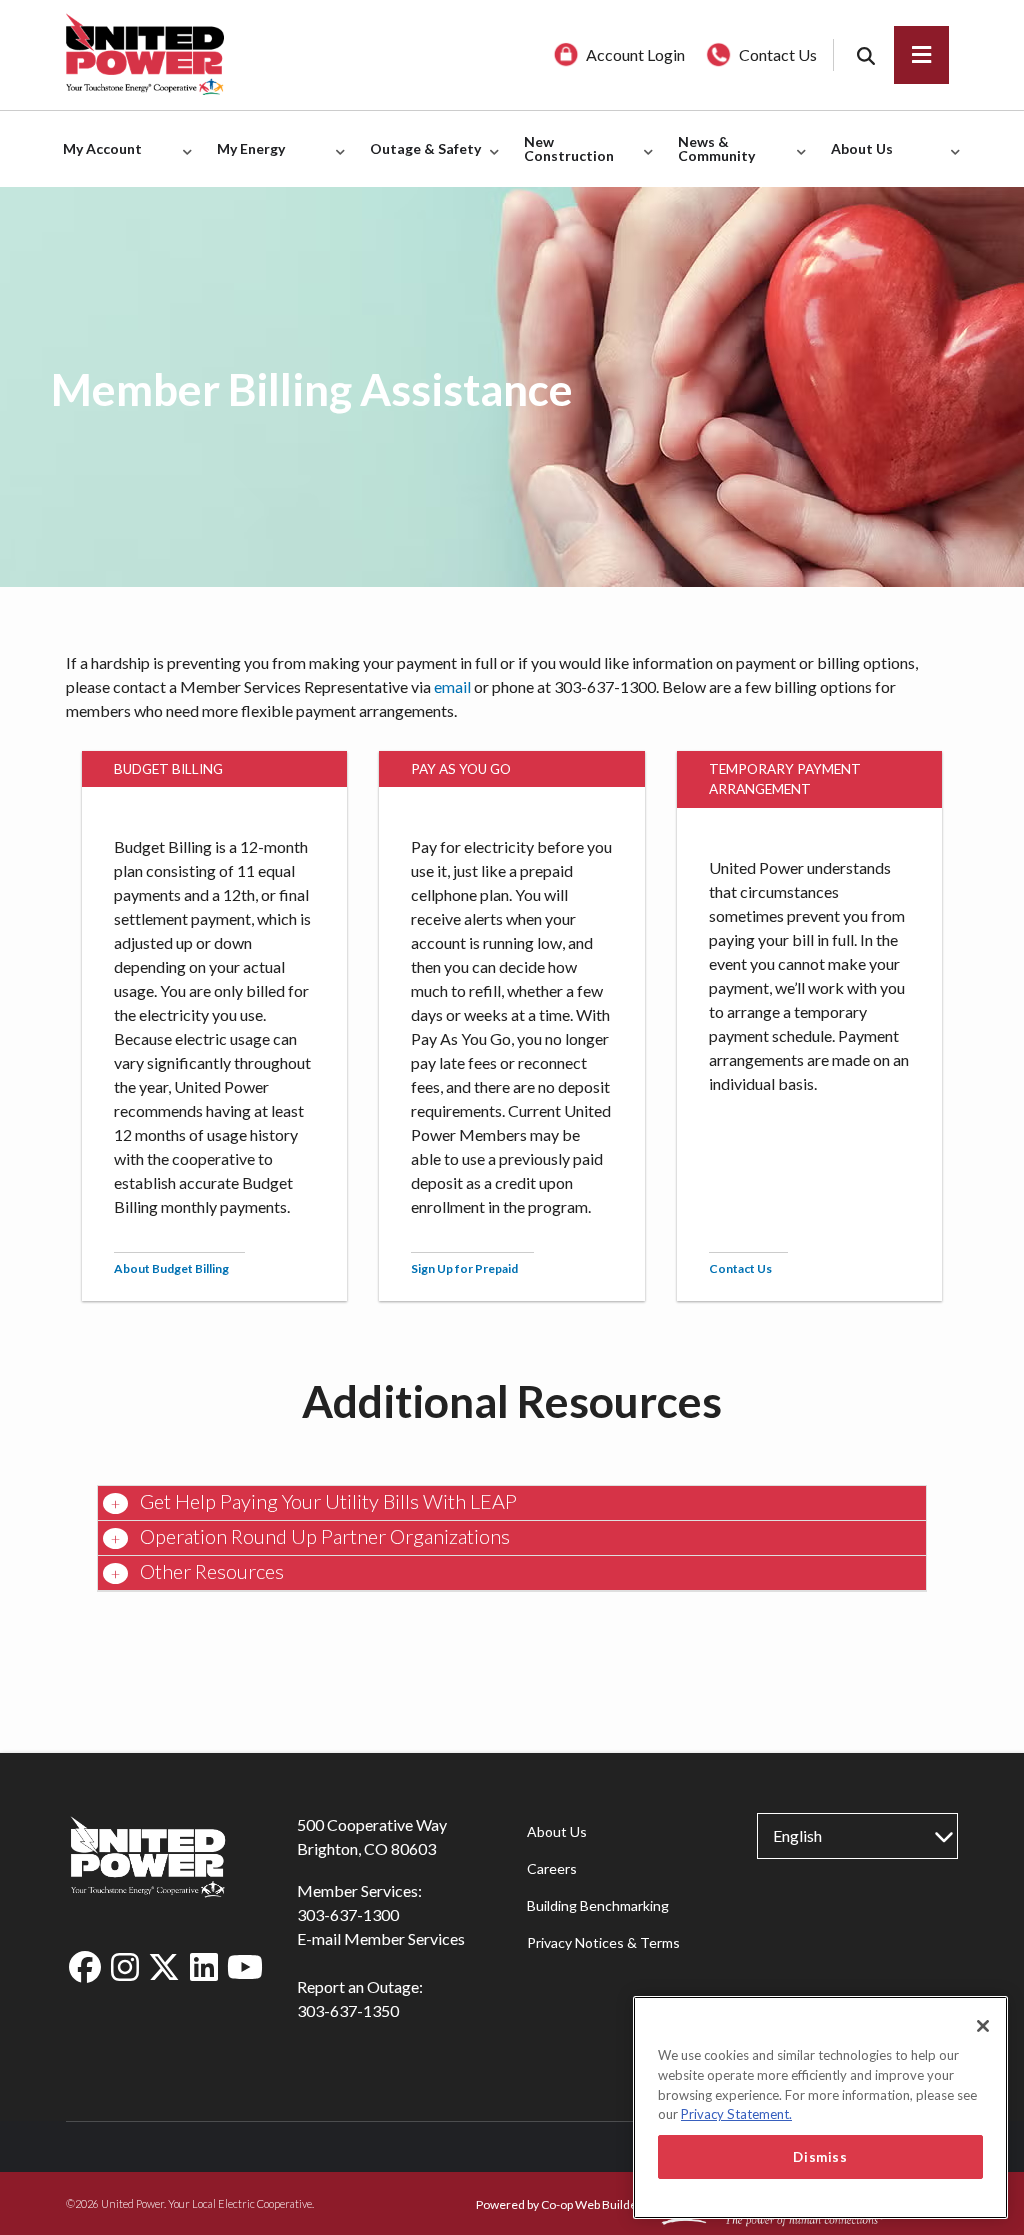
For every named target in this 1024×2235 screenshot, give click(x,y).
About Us (557, 1831)
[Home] (166, 55)
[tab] (512, 1503)
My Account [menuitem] (97, 160)
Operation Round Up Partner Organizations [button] (323, 1536)
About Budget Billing (171, 1268)
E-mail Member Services (381, 1938)
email (452, 686)
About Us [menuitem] (857, 160)
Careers (552, 1868)
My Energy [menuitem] (246, 160)
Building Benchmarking (598, 1905)
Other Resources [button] (210, 1571)
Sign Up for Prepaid (464, 1268)
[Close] (983, 2026)
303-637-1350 (348, 2010)
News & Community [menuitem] (711, 160)
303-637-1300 (348, 1914)
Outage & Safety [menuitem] (420, 160)
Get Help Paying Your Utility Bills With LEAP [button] (326, 1501)
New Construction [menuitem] (564, 160)
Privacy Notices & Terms (603, 1942)
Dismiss (820, 2157)
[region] (820, 2107)
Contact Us (740, 1268)
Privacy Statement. (736, 2114)
